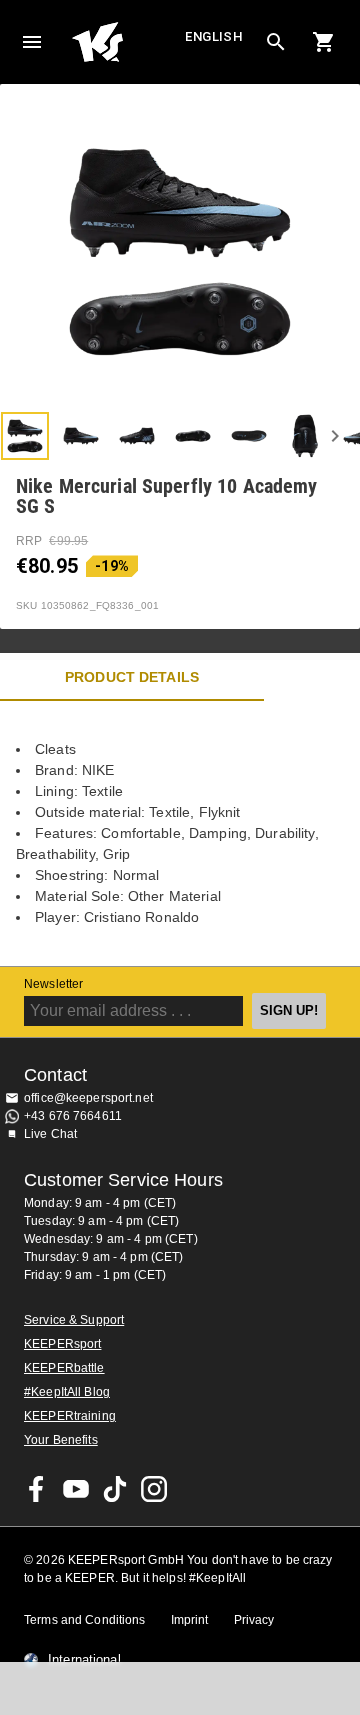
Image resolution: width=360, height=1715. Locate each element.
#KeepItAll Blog (67, 1392)
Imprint (190, 1620)
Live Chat (50, 1134)
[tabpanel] (180, 833)
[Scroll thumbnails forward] (335, 436)
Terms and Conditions (85, 1620)
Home (126, 42)
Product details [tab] (132, 677)
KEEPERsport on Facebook (37, 1489)
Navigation (32, 42)
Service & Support (74, 1320)
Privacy (254, 1620)
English (214, 36)
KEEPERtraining (70, 1416)
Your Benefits (61, 1440)
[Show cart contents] (324, 42)
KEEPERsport (62, 1344)
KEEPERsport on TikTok (115, 1489)
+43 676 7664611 (73, 1116)
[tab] (25, 436)
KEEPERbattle (64, 1368)
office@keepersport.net (88, 1098)
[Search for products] (276, 42)
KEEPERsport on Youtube (76, 1489)
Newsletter (53, 984)
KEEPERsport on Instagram (154, 1489)
